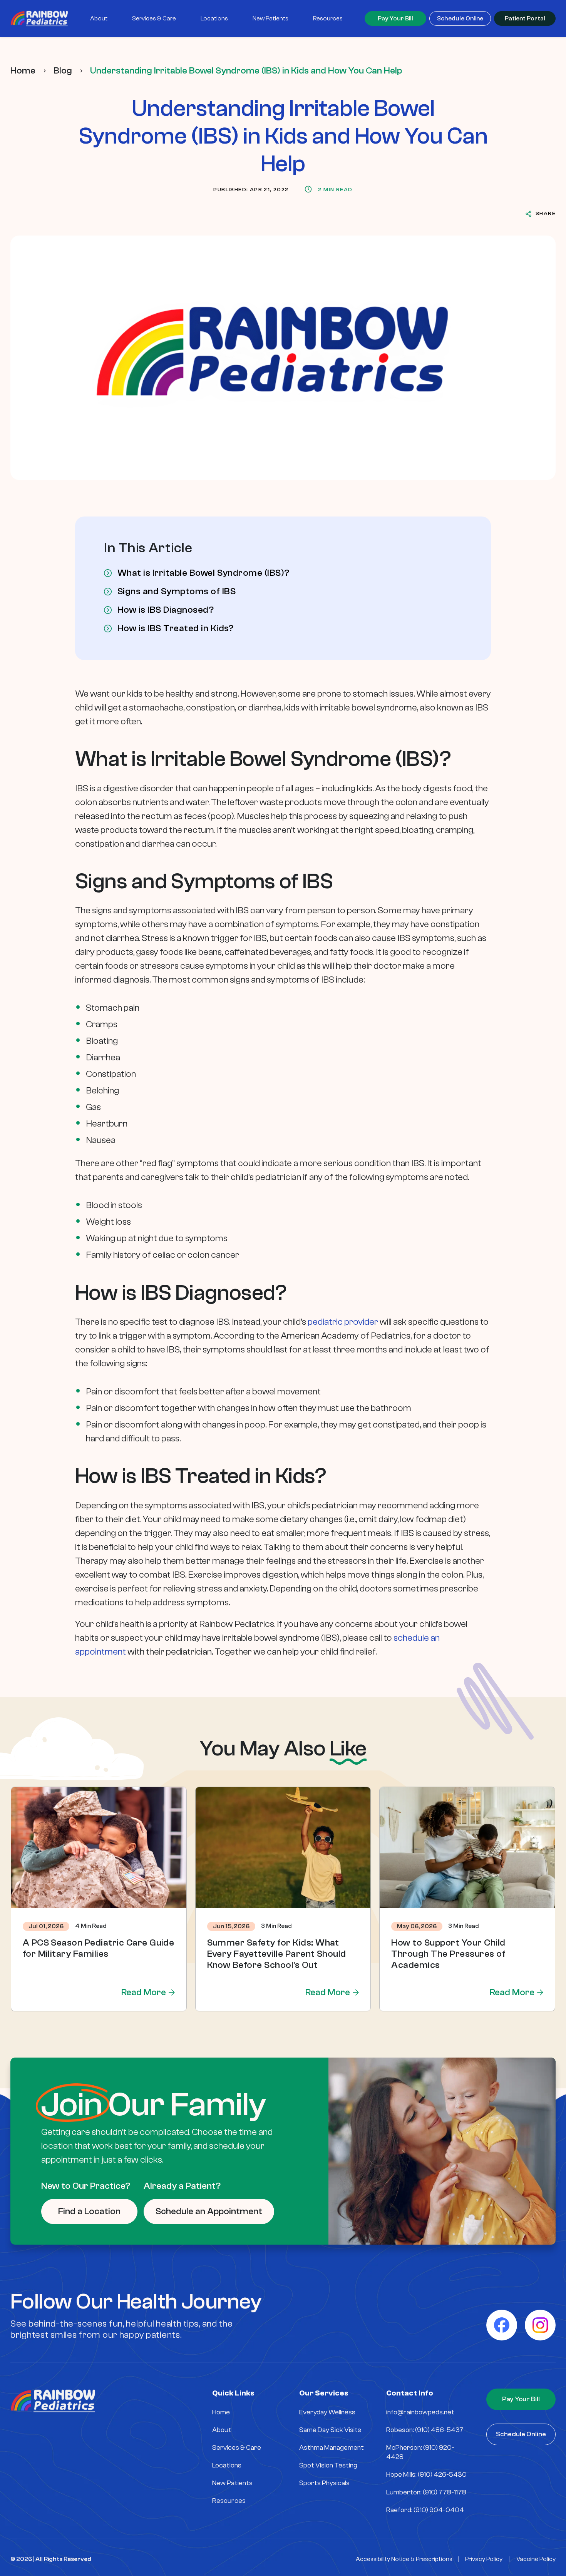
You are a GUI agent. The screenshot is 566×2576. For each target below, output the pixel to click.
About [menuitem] (99, 18)
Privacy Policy (484, 2559)
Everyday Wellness (327, 2412)
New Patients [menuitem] (270, 18)
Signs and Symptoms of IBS (177, 592)
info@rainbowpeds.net (420, 2412)
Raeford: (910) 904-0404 (425, 2510)
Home (23, 71)
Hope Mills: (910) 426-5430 (426, 2475)
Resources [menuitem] (328, 18)
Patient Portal (525, 18)
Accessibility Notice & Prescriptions (404, 2559)
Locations (227, 2465)
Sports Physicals (324, 2483)
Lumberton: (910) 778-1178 (426, 2492)
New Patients (232, 2483)
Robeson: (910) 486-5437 (425, 2430)
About (222, 2430)
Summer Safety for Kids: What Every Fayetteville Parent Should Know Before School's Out (277, 1954)
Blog (63, 71)
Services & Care (237, 2448)
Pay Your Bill (395, 18)
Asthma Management (332, 2448)
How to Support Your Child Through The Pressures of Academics (448, 1954)
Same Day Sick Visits (330, 2430)
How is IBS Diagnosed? (166, 610)
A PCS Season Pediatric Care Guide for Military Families (99, 1948)
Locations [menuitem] (214, 18)
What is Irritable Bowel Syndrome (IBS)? (203, 573)
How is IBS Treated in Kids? (176, 629)
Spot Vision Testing (328, 2465)
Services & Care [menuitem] (154, 18)
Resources (229, 2501)
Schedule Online (460, 18)
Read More (144, 1992)
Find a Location (89, 2211)
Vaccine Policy (536, 2559)
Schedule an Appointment (209, 2211)
